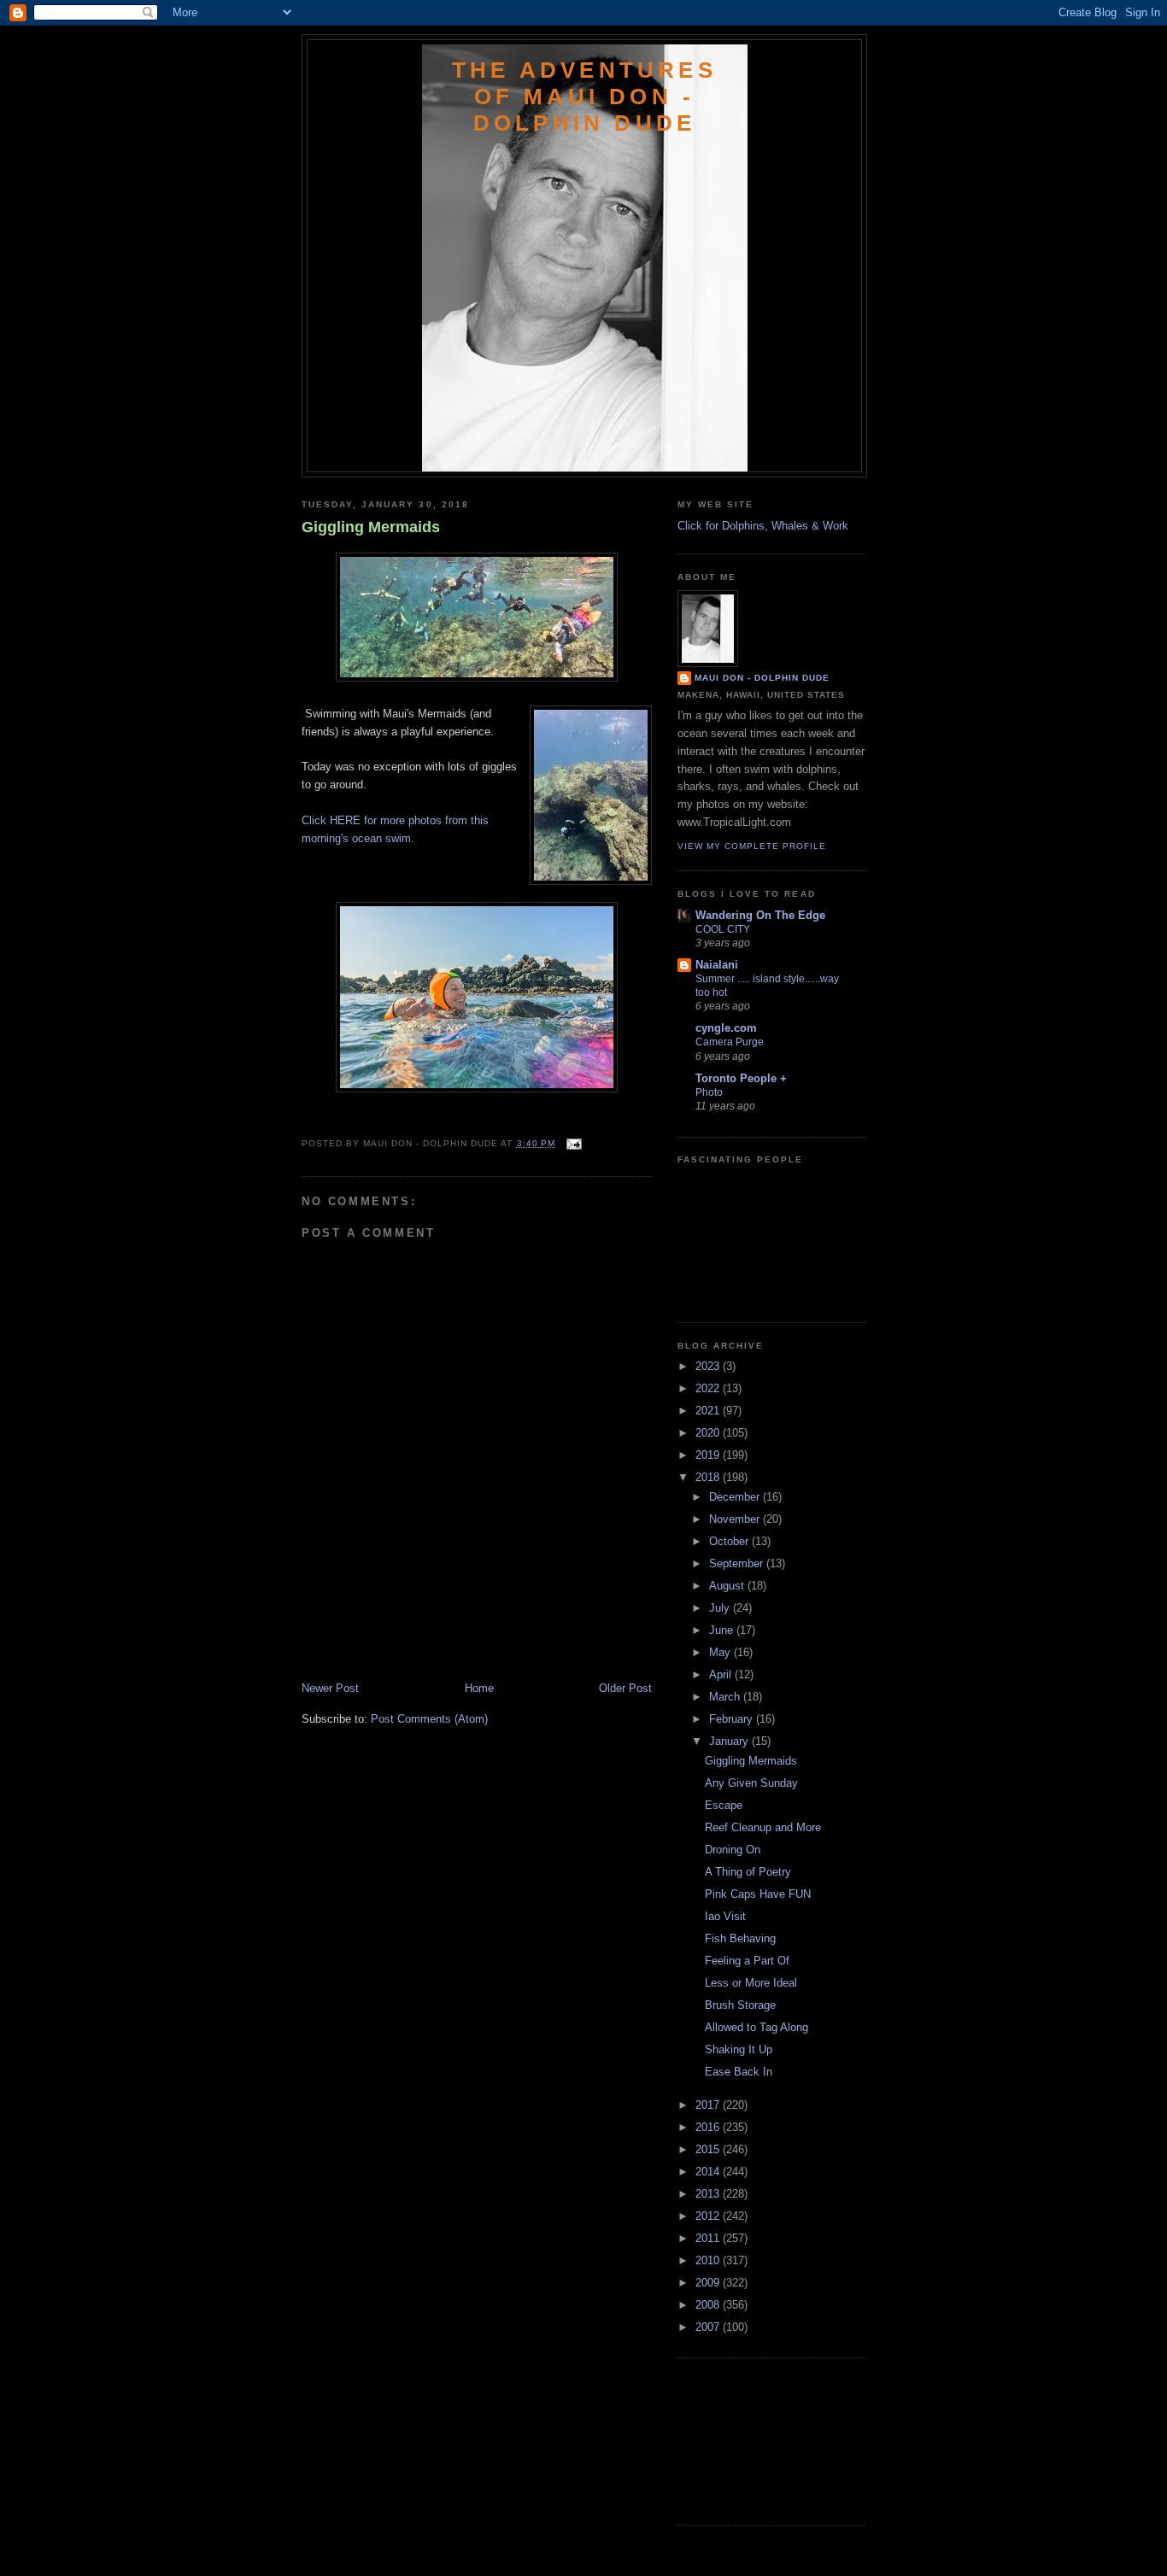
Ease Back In (739, 2072)
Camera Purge (730, 1042)
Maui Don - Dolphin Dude (762, 678)
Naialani (717, 965)
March (726, 1697)
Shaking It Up (739, 2049)
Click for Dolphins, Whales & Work (763, 526)
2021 (709, 1411)
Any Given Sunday (751, 1783)
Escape (724, 1805)
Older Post (625, 1688)
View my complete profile (752, 846)
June (723, 1630)
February (733, 1719)
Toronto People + (741, 1078)
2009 (709, 2283)
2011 (709, 2238)
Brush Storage (740, 2005)
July (721, 1608)
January (730, 1741)
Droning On (733, 1850)
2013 (709, 2194)
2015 (709, 2149)
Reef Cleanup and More (763, 1827)
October (730, 1541)
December (736, 1497)
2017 (709, 2105)
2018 (709, 1477)
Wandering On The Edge (760, 915)
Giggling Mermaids (371, 527)
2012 (709, 2216)
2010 (709, 2260)
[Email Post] (572, 1143)
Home (479, 1688)
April (722, 1674)
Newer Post (330, 1688)
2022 (709, 1388)
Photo (709, 1092)
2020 (709, 1433)
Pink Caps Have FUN (758, 1894)
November (736, 1519)
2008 (709, 2305)
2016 (709, 2127)
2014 (709, 2172)
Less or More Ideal (751, 1983)
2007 (709, 2327)
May (721, 1652)
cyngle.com (726, 1028)
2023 (709, 1366)
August (728, 1586)
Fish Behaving (740, 1938)
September (738, 1563)
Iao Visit (725, 1916)
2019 (709, 1455)
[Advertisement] (402, 1642)
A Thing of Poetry (748, 1872)
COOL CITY (723, 929)
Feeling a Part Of (747, 1961)
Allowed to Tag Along (756, 2027)
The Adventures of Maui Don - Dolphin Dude (584, 97)
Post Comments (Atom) (429, 1719)
